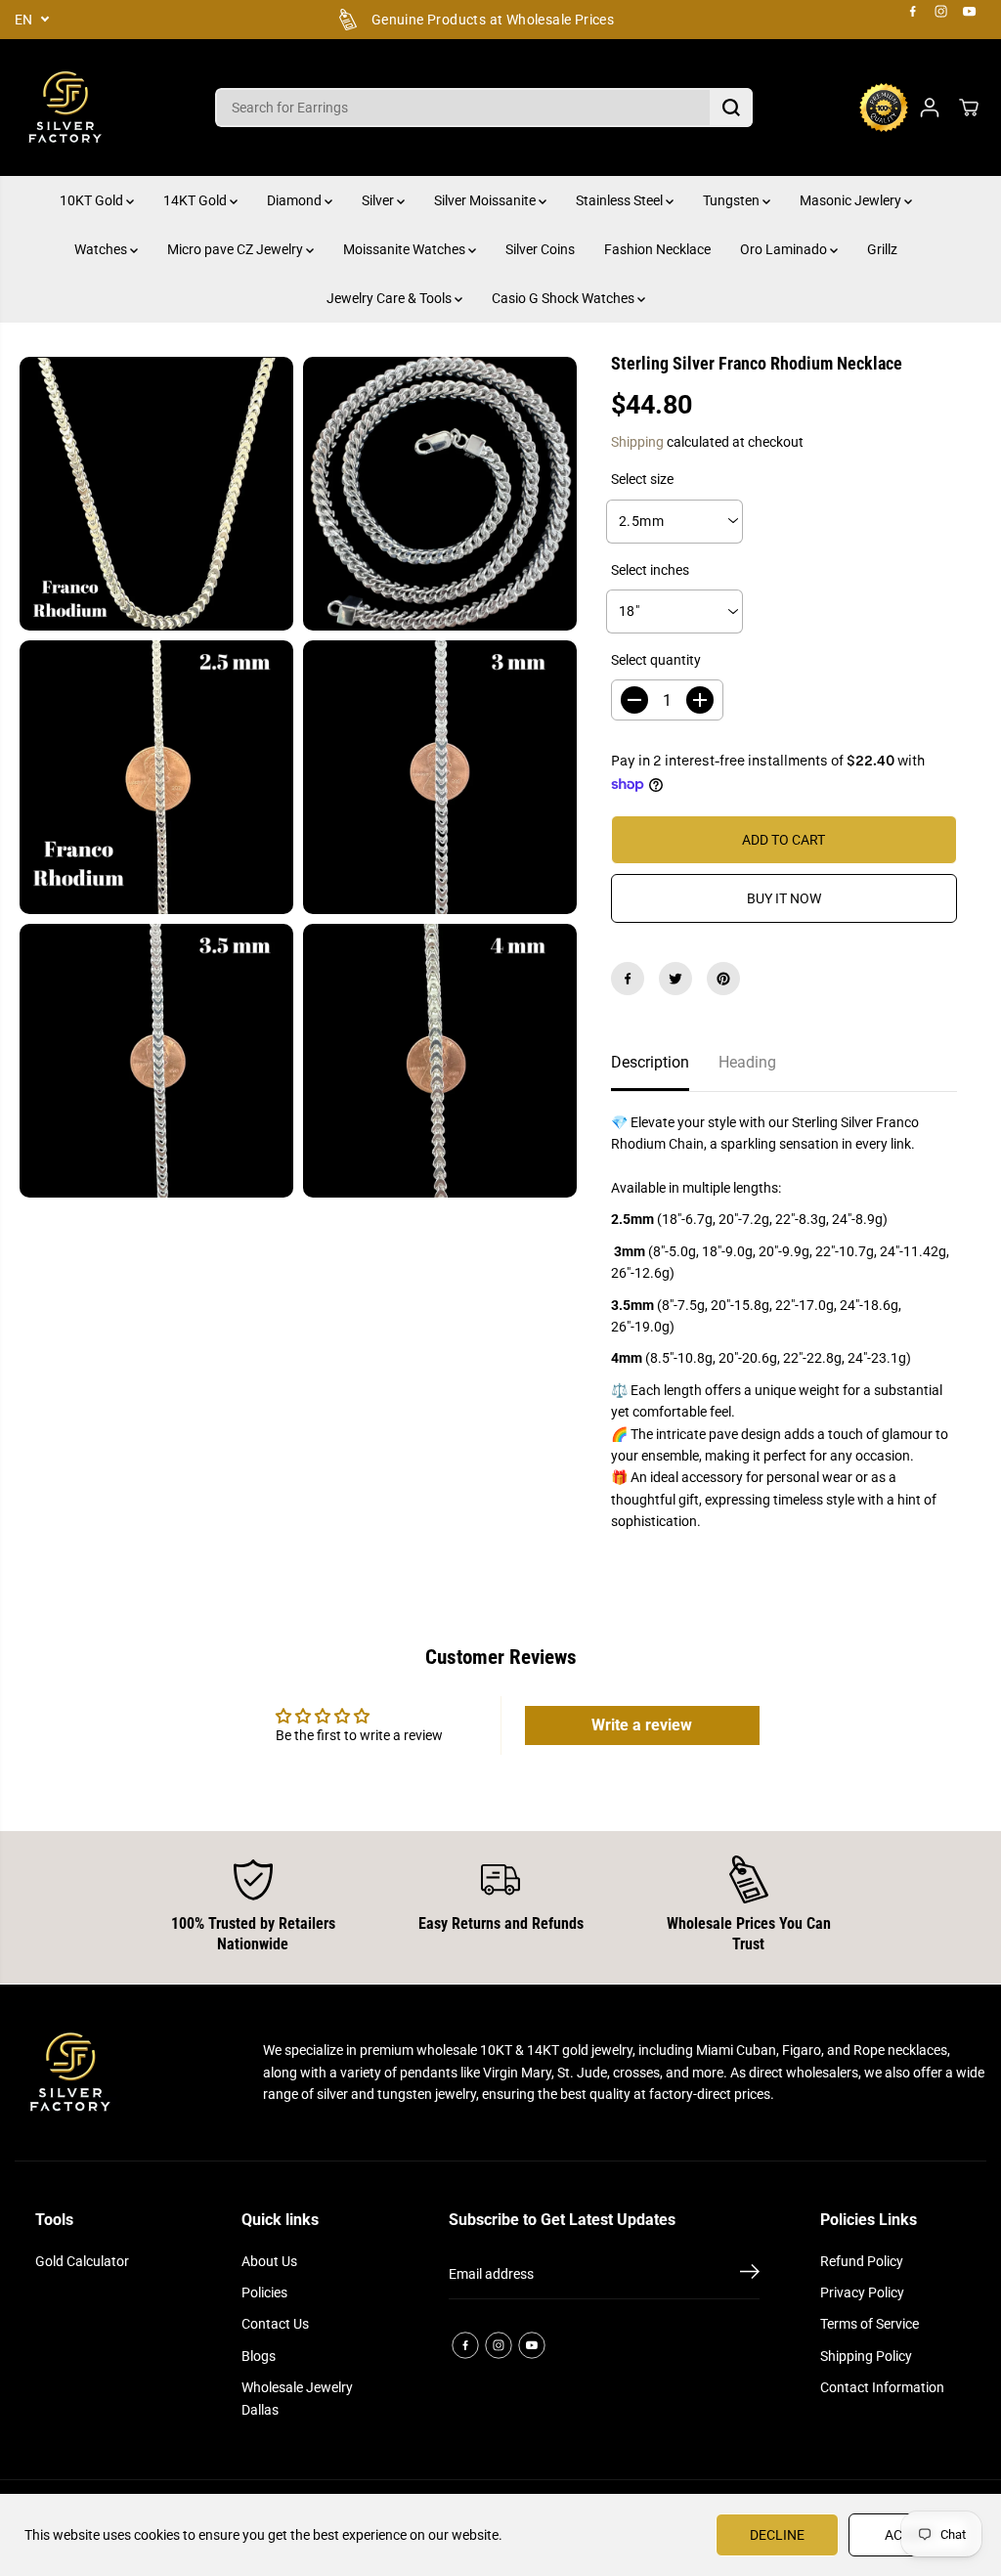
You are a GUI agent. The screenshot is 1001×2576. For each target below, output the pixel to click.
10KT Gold (93, 200)
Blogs (259, 2356)
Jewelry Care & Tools (391, 298)
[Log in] (930, 108)
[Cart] (969, 108)
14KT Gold (196, 200)
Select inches (650, 570)
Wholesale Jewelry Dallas (297, 2398)
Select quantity (656, 660)
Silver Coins (540, 249)
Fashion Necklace (657, 249)
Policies (264, 2292)
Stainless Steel (621, 200)
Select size (642, 479)
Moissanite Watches (406, 249)
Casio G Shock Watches (565, 298)
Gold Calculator (82, 2261)
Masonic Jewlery (852, 200)
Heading (747, 1062)
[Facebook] (913, 12)
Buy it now (784, 898)
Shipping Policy (866, 2356)
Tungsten (733, 200)
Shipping (637, 442)
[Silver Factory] (64, 108)
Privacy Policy (862, 2292)
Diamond (296, 200)
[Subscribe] (750, 2275)
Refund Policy (862, 2261)
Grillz (882, 249)
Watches (102, 249)
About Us (269, 2261)
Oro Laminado (785, 249)
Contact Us (275, 2324)
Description (650, 1062)
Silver (379, 200)
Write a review (642, 1725)
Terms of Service (870, 2324)
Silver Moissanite (486, 200)
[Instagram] (941, 12)
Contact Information (882, 2387)
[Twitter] (675, 979)
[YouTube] (970, 12)
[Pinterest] (723, 979)
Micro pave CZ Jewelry (237, 249)
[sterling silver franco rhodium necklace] (156, 494)
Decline (777, 2535)
